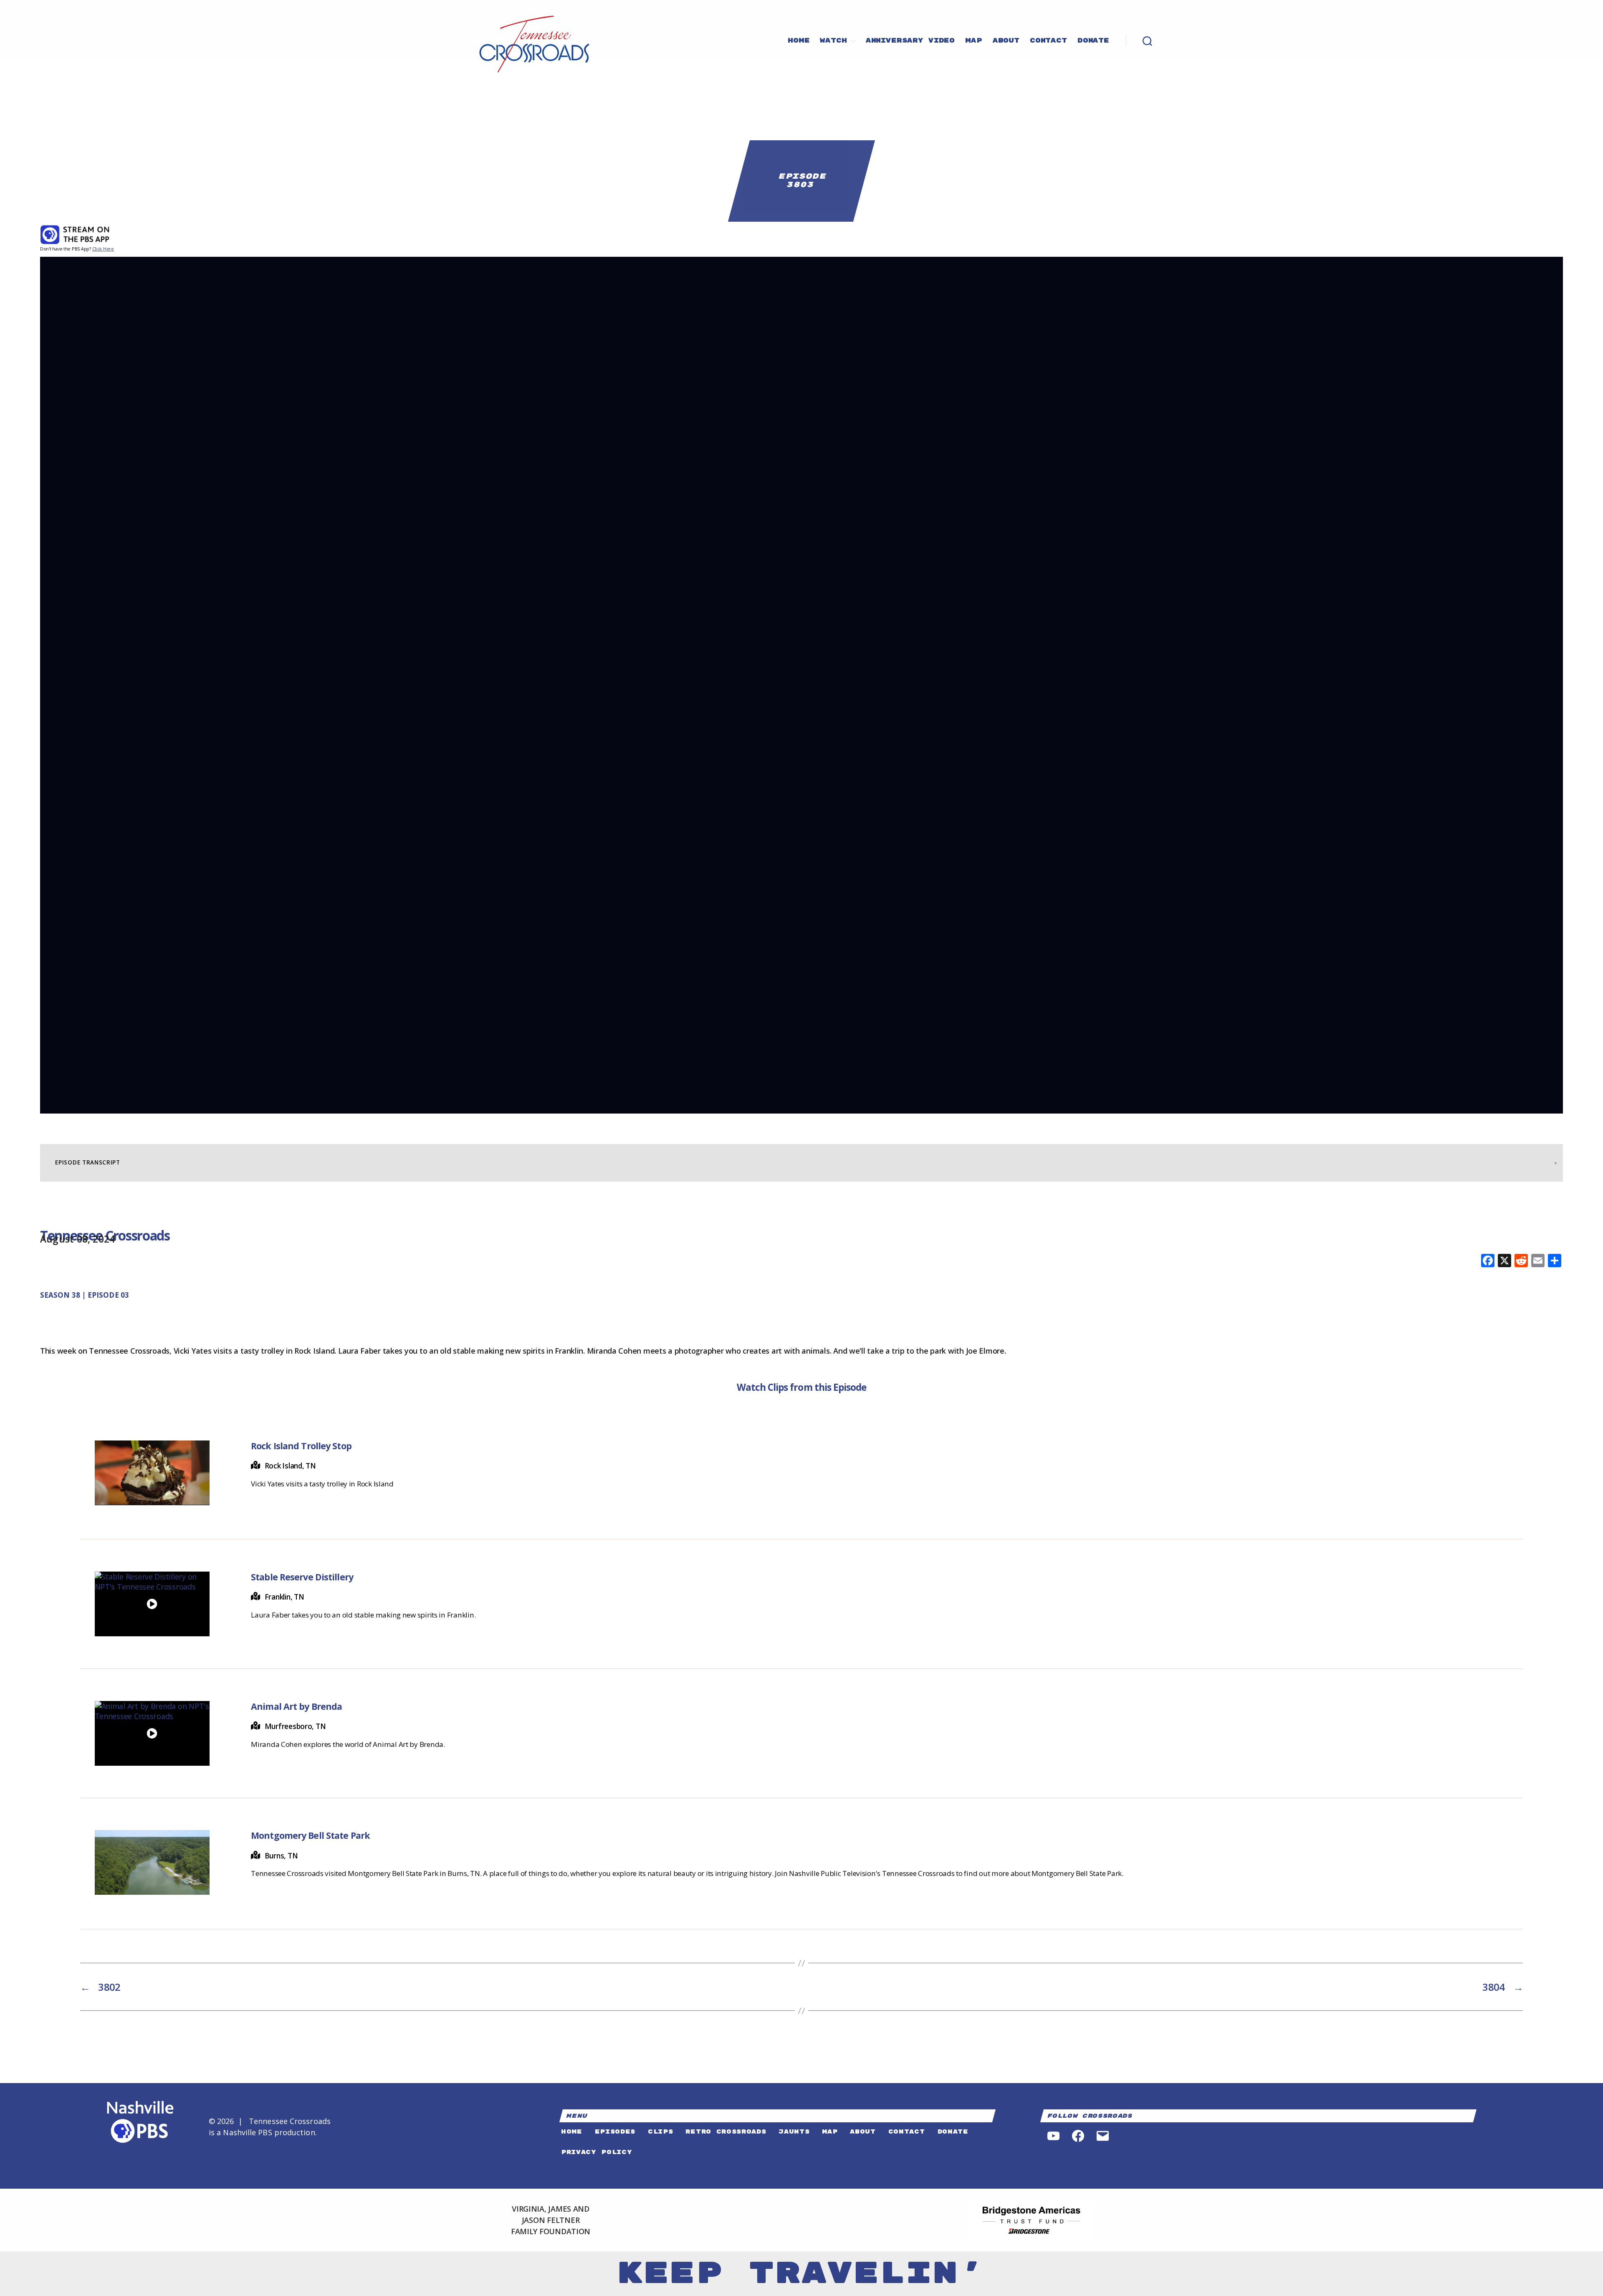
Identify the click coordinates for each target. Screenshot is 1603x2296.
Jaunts (794, 2132)
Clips (660, 2132)
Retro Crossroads (726, 2132)
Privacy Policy (597, 2152)
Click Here (103, 249)
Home (799, 41)
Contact (1048, 41)
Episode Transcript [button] (87, 1162)
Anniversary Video (910, 41)
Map (974, 41)
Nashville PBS (247, 2132)
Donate (1093, 41)
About (1006, 41)
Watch (833, 41)
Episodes (615, 2132)
